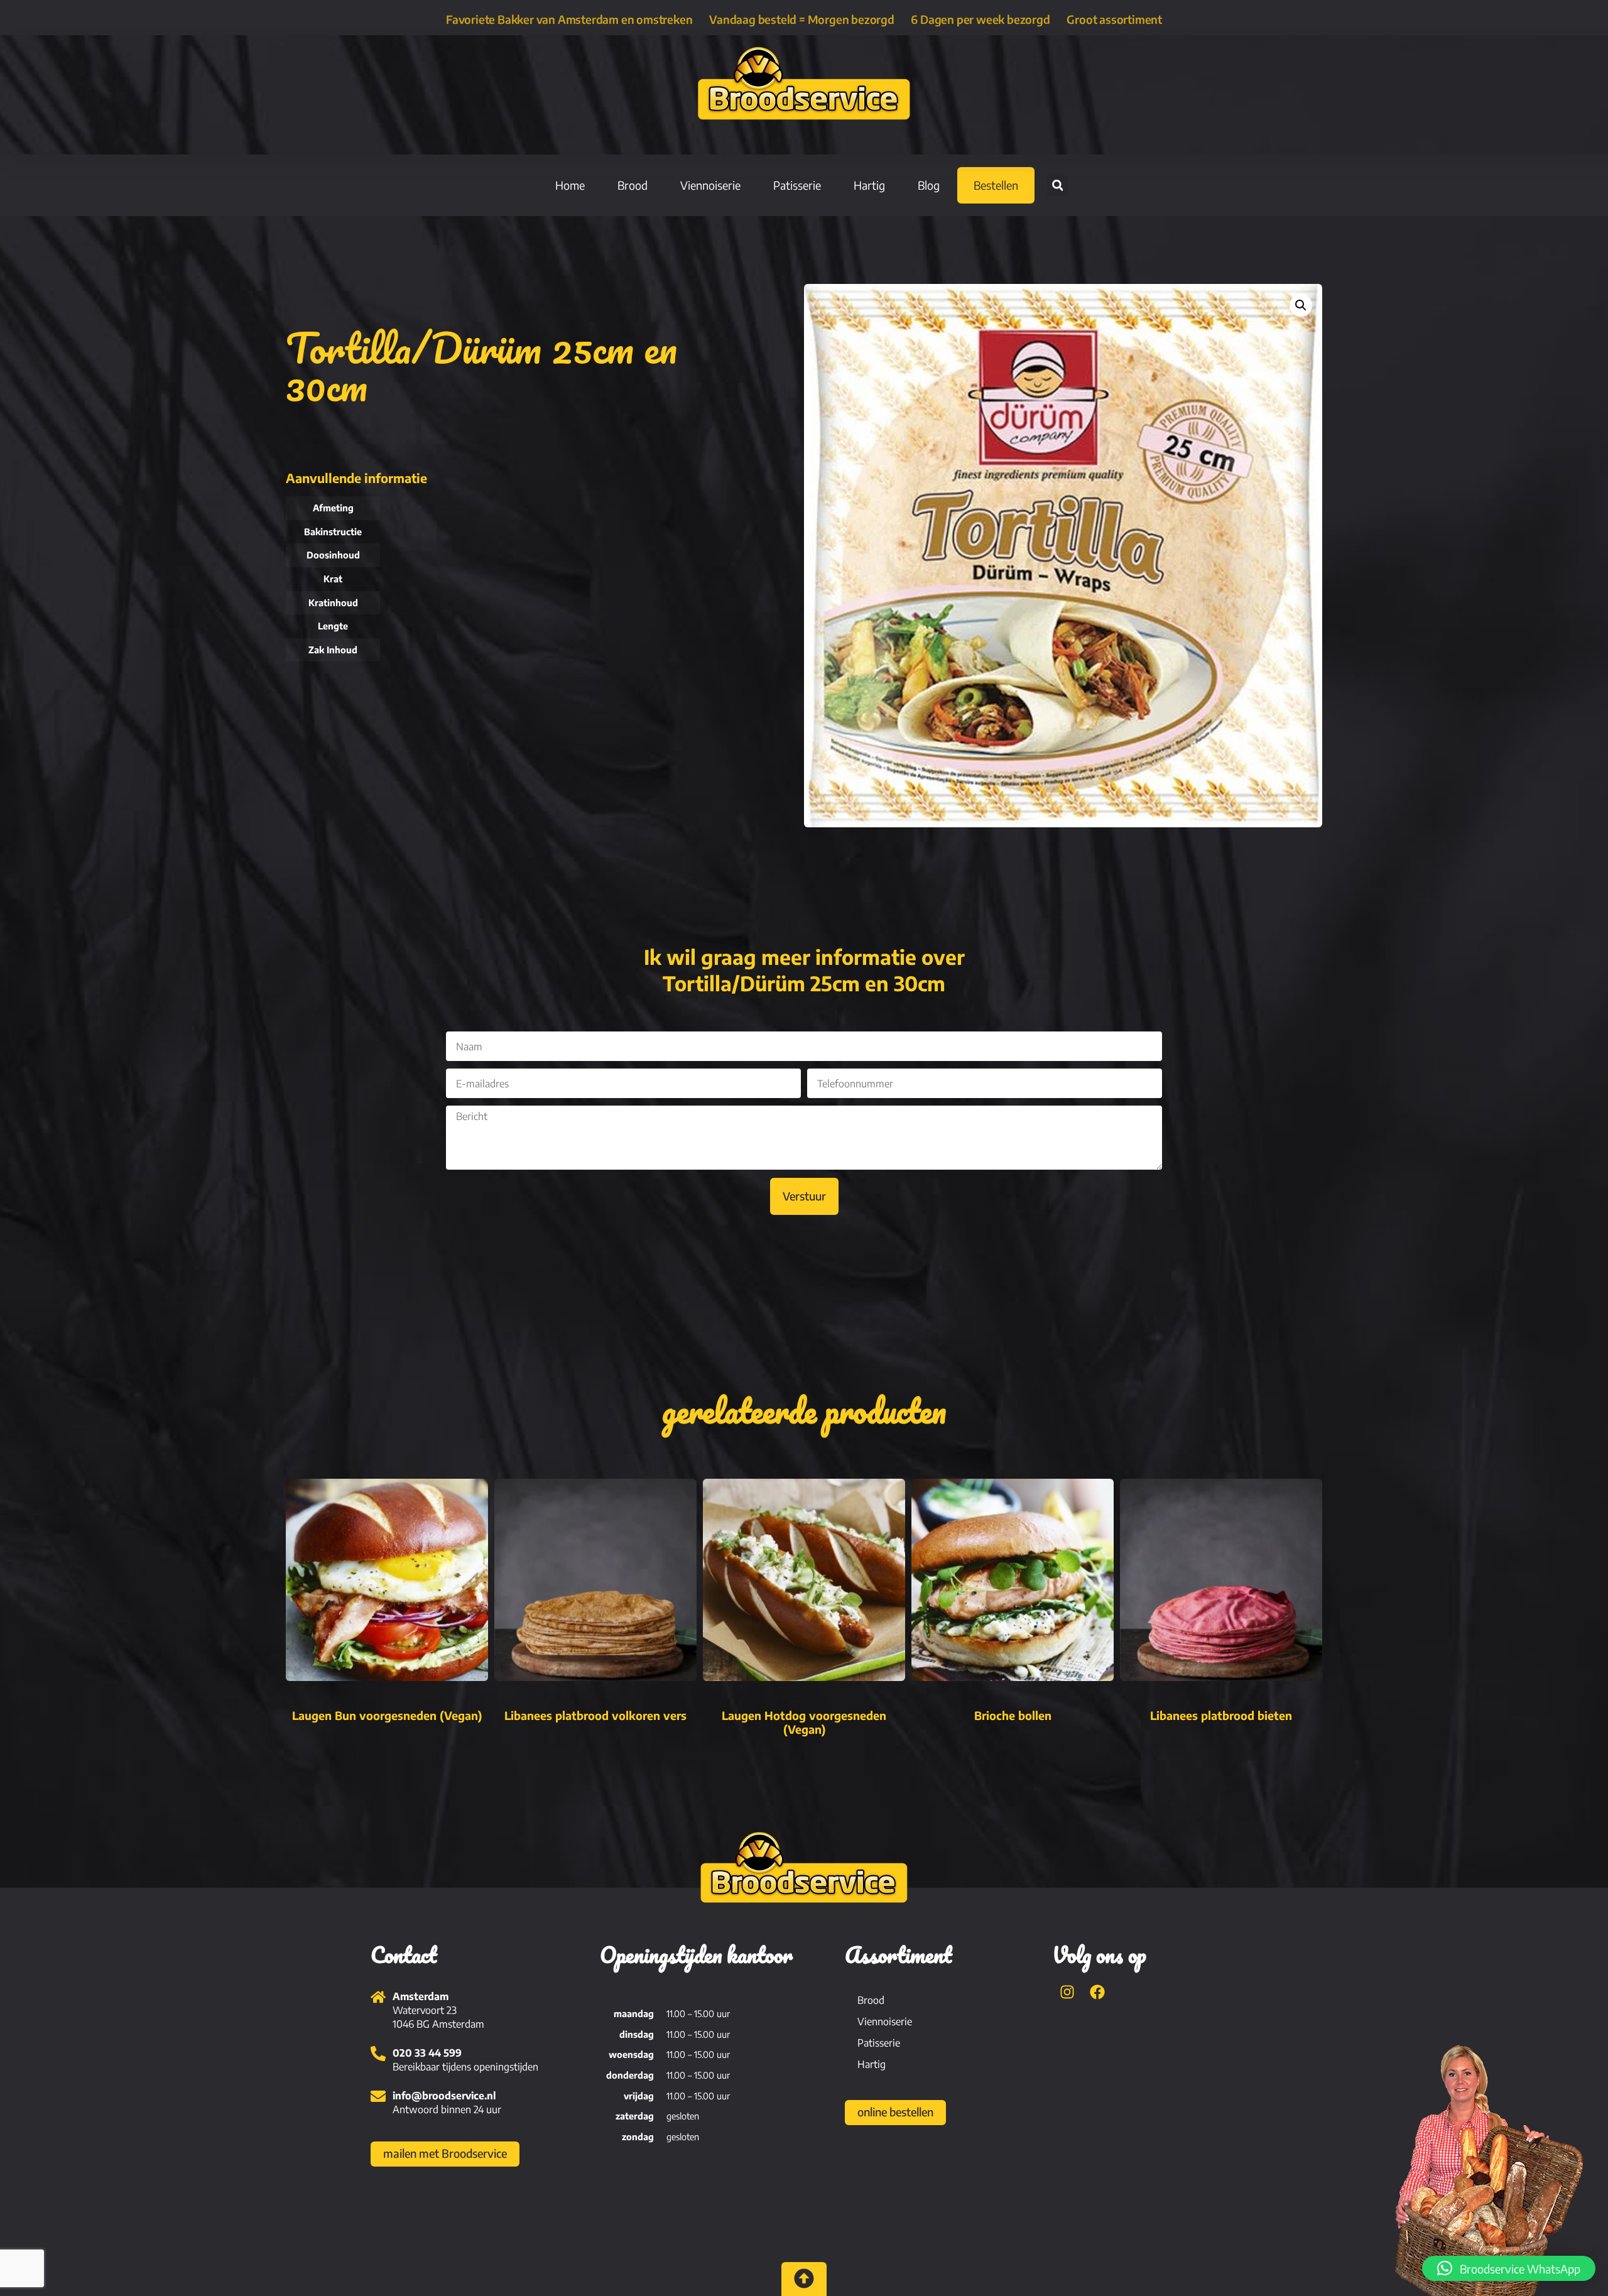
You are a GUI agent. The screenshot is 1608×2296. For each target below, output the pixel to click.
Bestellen (996, 185)
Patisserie (797, 185)
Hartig (869, 185)
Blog (929, 185)
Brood (633, 185)
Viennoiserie (710, 185)
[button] (1057, 186)
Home (570, 185)
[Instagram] (1067, 1992)
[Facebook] (1097, 1992)
